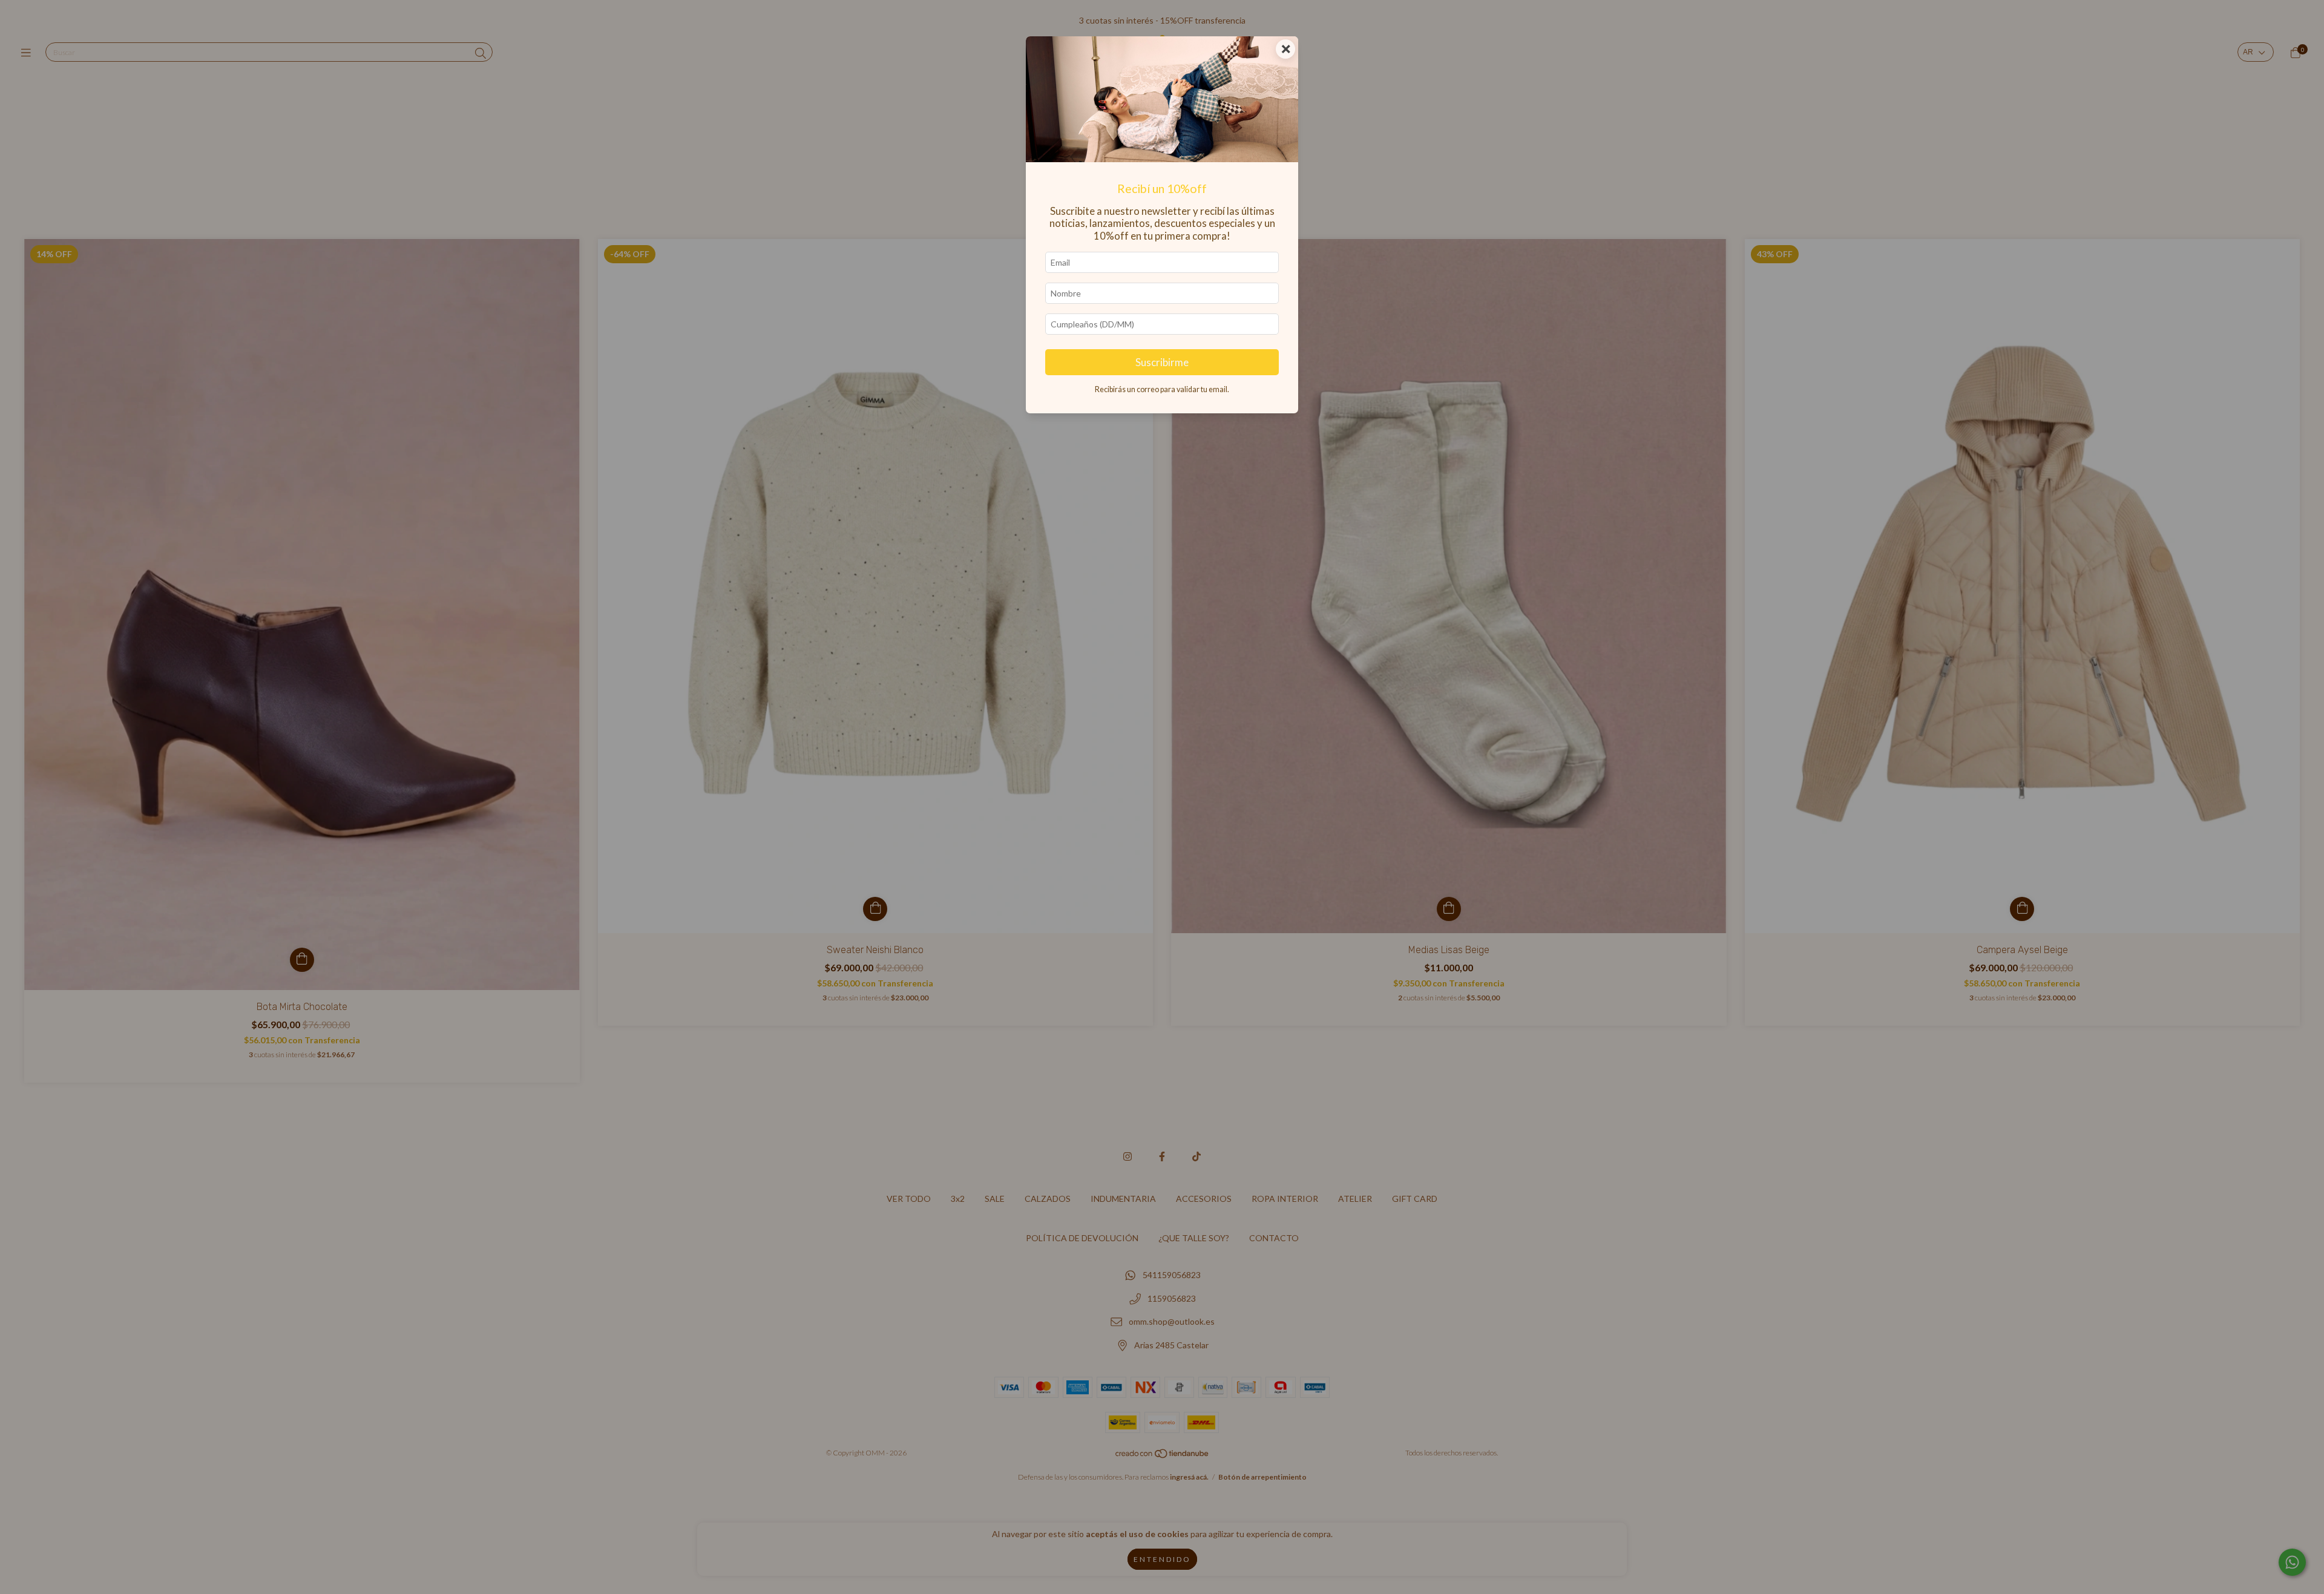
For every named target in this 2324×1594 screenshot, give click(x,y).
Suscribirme (1162, 362)
